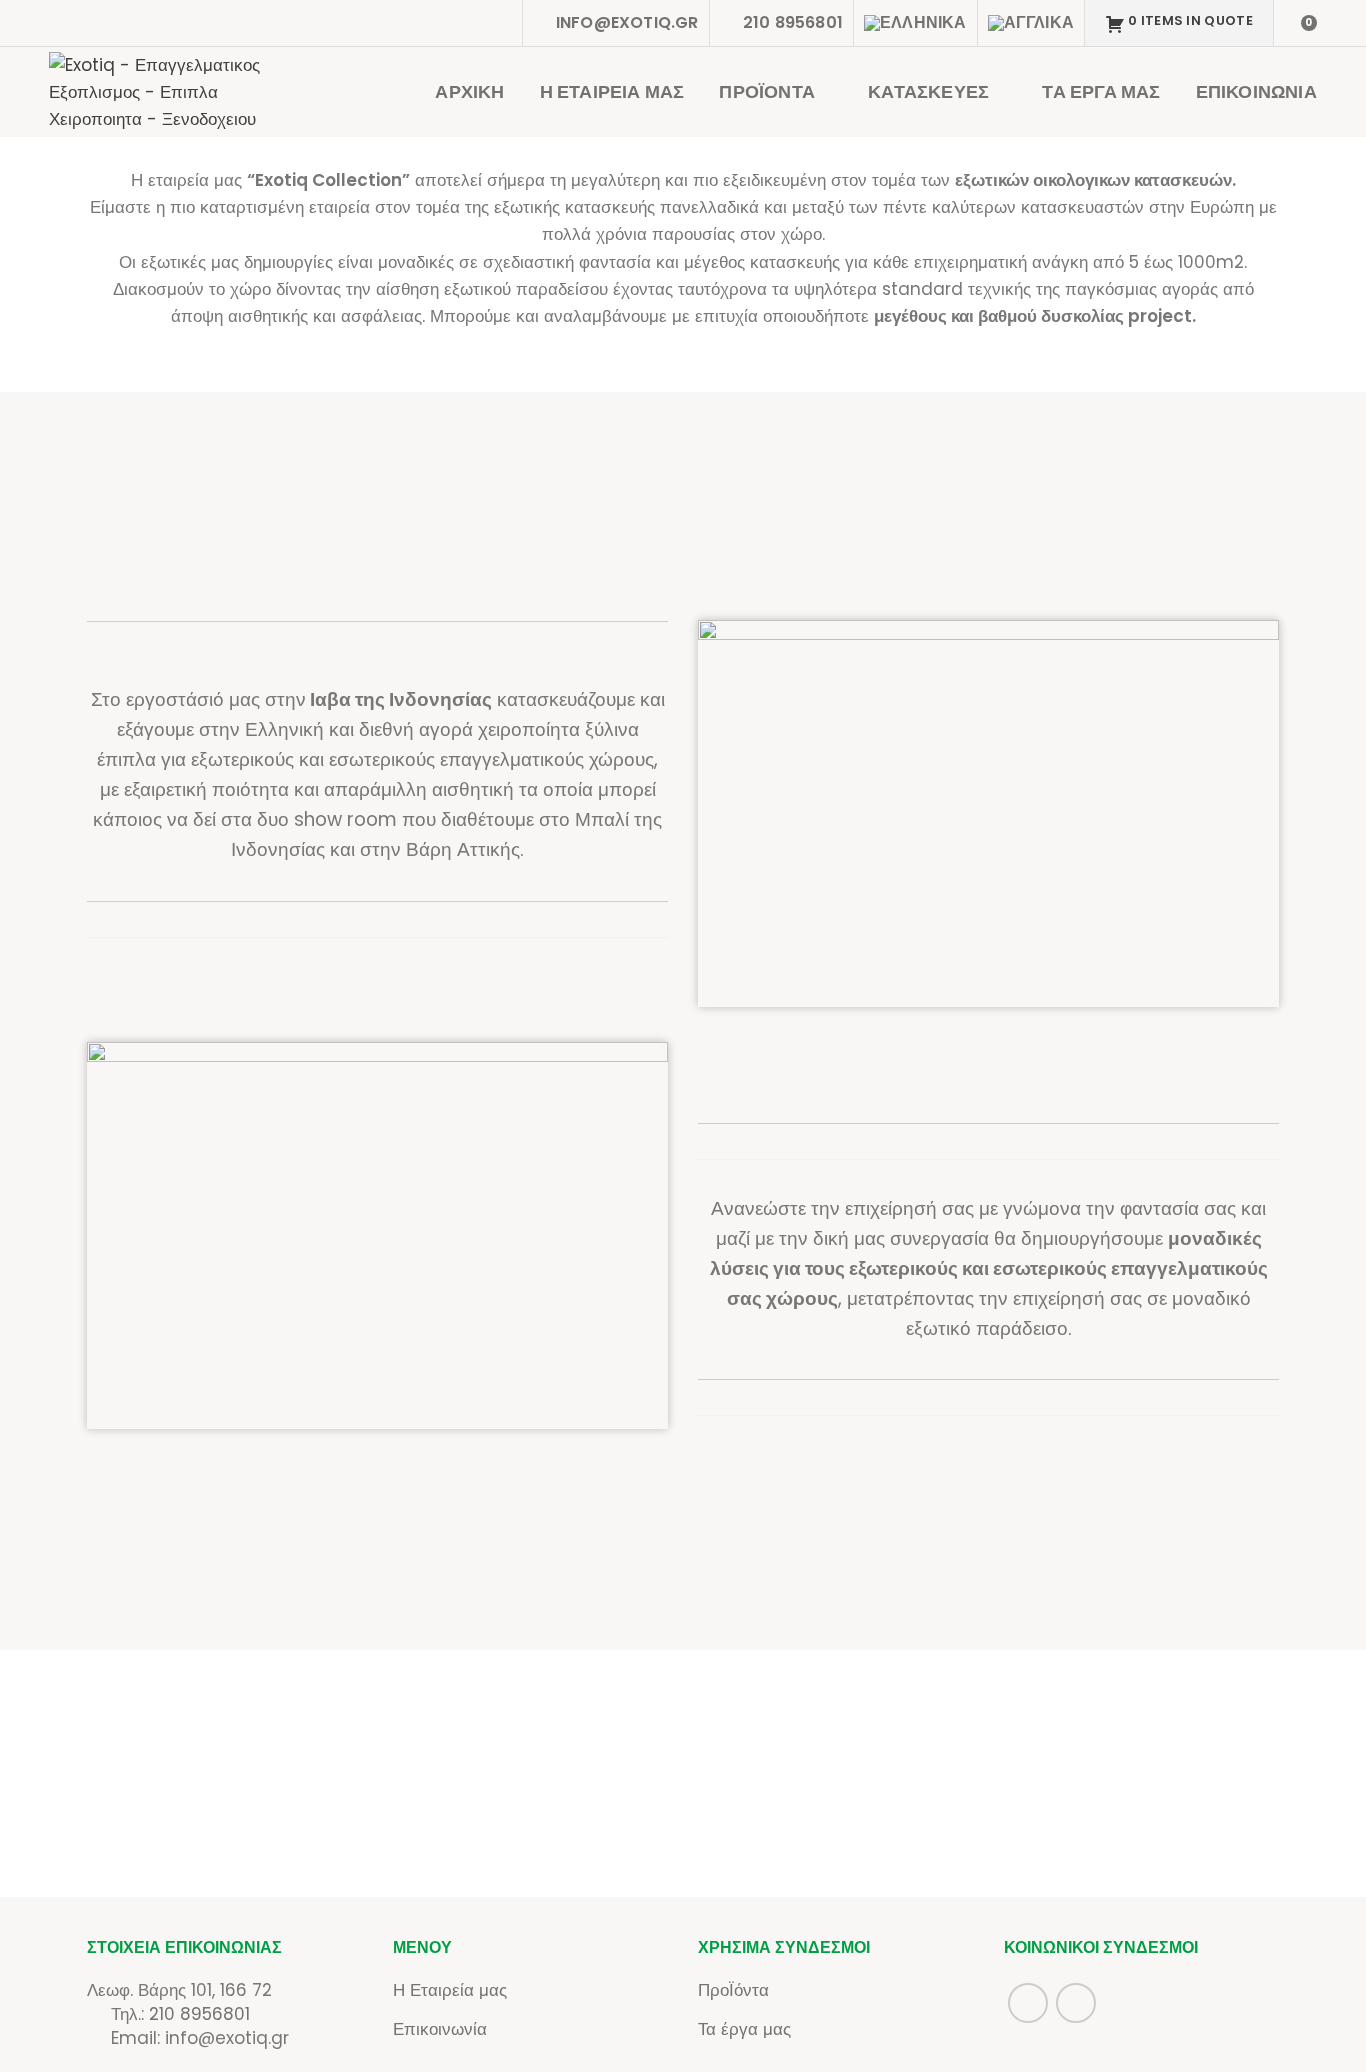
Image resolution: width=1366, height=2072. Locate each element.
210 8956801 (199, 2014)
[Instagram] (496, 23)
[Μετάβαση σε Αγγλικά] (1031, 23)
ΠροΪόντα (733, 1990)
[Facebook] (465, 23)
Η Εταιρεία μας (450, 1990)
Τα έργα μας (744, 2029)
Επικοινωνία (440, 2029)
